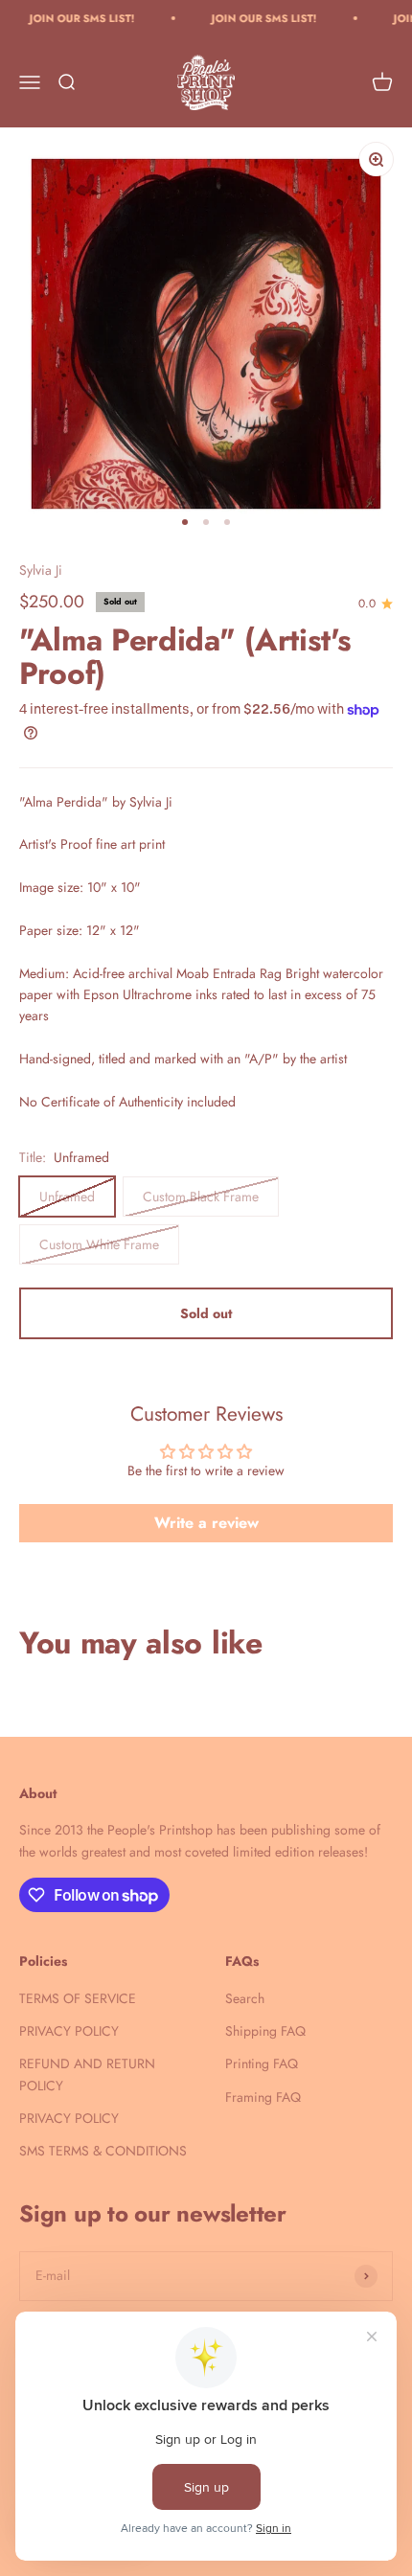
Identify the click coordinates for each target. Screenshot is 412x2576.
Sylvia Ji (41, 570)
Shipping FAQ (265, 2031)
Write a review (206, 1523)
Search (245, 1998)
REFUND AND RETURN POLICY (87, 2074)
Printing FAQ (262, 2063)
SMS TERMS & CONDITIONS (103, 2151)
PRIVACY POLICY (69, 2031)
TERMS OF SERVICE (78, 1998)
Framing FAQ (263, 2097)
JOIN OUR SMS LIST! (69, 18)
